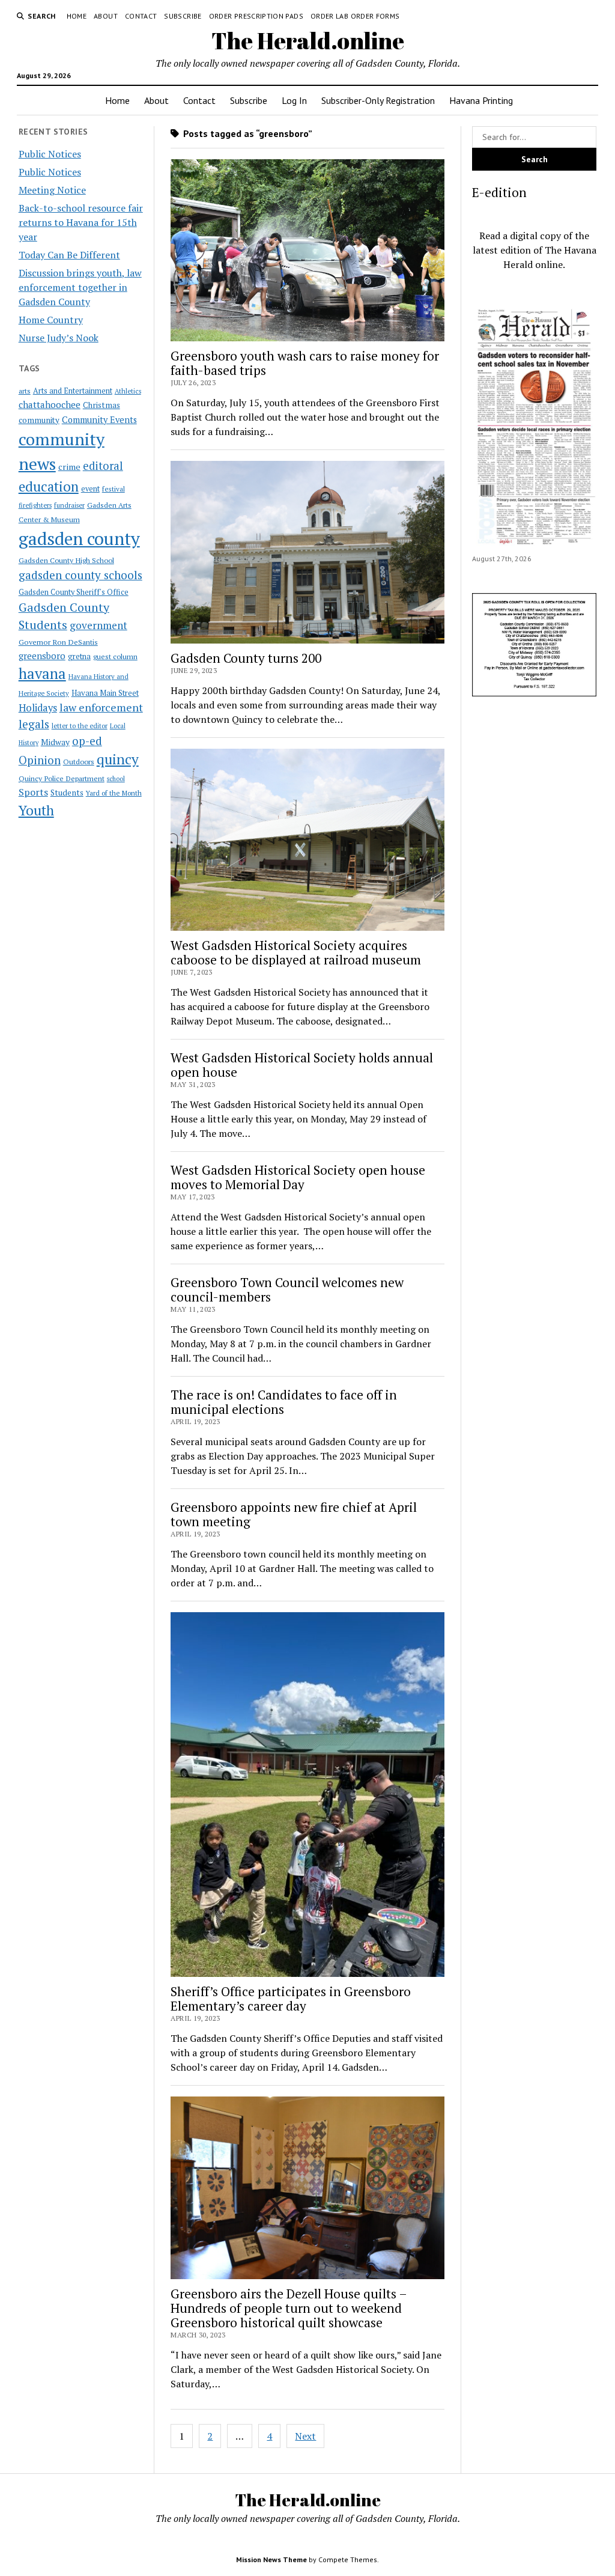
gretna (79, 656)
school (116, 779)
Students (67, 793)
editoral (103, 466)
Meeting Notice (52, 190)
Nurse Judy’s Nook (59, 338)
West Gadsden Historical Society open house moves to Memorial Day (298, 1177)
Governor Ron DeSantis (58, 642)
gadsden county (79, 538)
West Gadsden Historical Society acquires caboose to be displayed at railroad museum (296, 952)
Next (305, 2436)
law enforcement (101, 707)
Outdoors (79, 761)
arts (25, 391)
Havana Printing (481, 100)
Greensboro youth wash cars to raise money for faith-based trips (305, 363)
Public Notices (50, 154)
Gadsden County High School (66, 560)
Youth (36, 810)
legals (34, 724)
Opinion (40, 760)
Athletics (128, 391)
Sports (33, 792)
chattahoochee (50, 404)
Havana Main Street (105, 693)
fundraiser (69, 505)
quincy (118, 759)
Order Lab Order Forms (355, 16)
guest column (115, 656)
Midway (55, 742)
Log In (294, 100)
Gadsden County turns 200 (246, 658)
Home (77, 16)
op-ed (87, 741)
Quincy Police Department (62, 778)
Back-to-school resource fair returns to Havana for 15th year (81, 222)
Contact (141, 16)
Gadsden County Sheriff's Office (74, 592)
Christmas (101, 405)
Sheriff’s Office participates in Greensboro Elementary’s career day (291, 1999)
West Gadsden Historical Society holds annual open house (302, 1065)
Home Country (51, 320)
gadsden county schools (80, 575)
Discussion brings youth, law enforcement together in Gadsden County (80, 287)
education (49, 486)
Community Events (99, 420)
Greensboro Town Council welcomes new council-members (287, 1290)
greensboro (42, 656)
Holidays (38, 708)
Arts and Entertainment (73, 391)
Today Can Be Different (69, 255)
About (106, 16)
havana (42, 674)
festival (114, 489)
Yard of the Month (114, 793)
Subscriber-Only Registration (378, 100)
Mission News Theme (271, 2559)
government (98, 625)
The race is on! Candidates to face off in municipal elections (284, 1402)
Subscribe (183, 16)
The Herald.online (308, 41)
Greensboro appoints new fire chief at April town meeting (294, 1514)
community (39, 420)
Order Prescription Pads (256, 16)
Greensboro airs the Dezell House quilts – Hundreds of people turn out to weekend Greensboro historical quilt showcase (289, 2308)
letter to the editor (80, 726)
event (90, 489)
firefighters (35, 505)
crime (69, 467)
